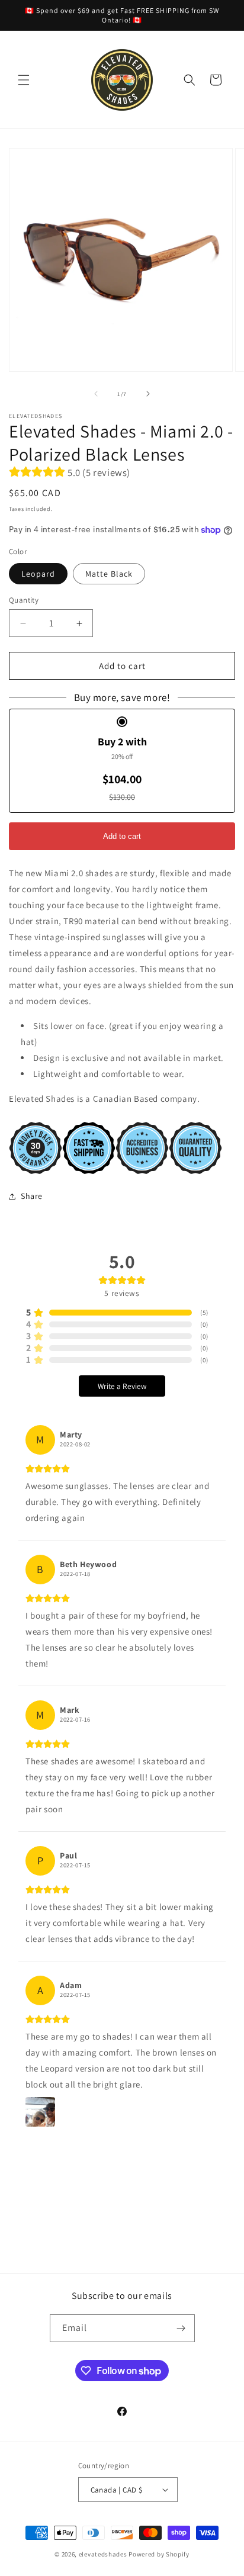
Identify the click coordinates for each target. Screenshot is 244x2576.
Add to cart (122, 836)
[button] (24, 80)
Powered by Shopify (159, 2554)
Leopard (38, 574)
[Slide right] (148, 394)
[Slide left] (96, 394)
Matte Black (109, 574)
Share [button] (32, 1196)
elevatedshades (103, 2554)
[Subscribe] (181, 2328)
